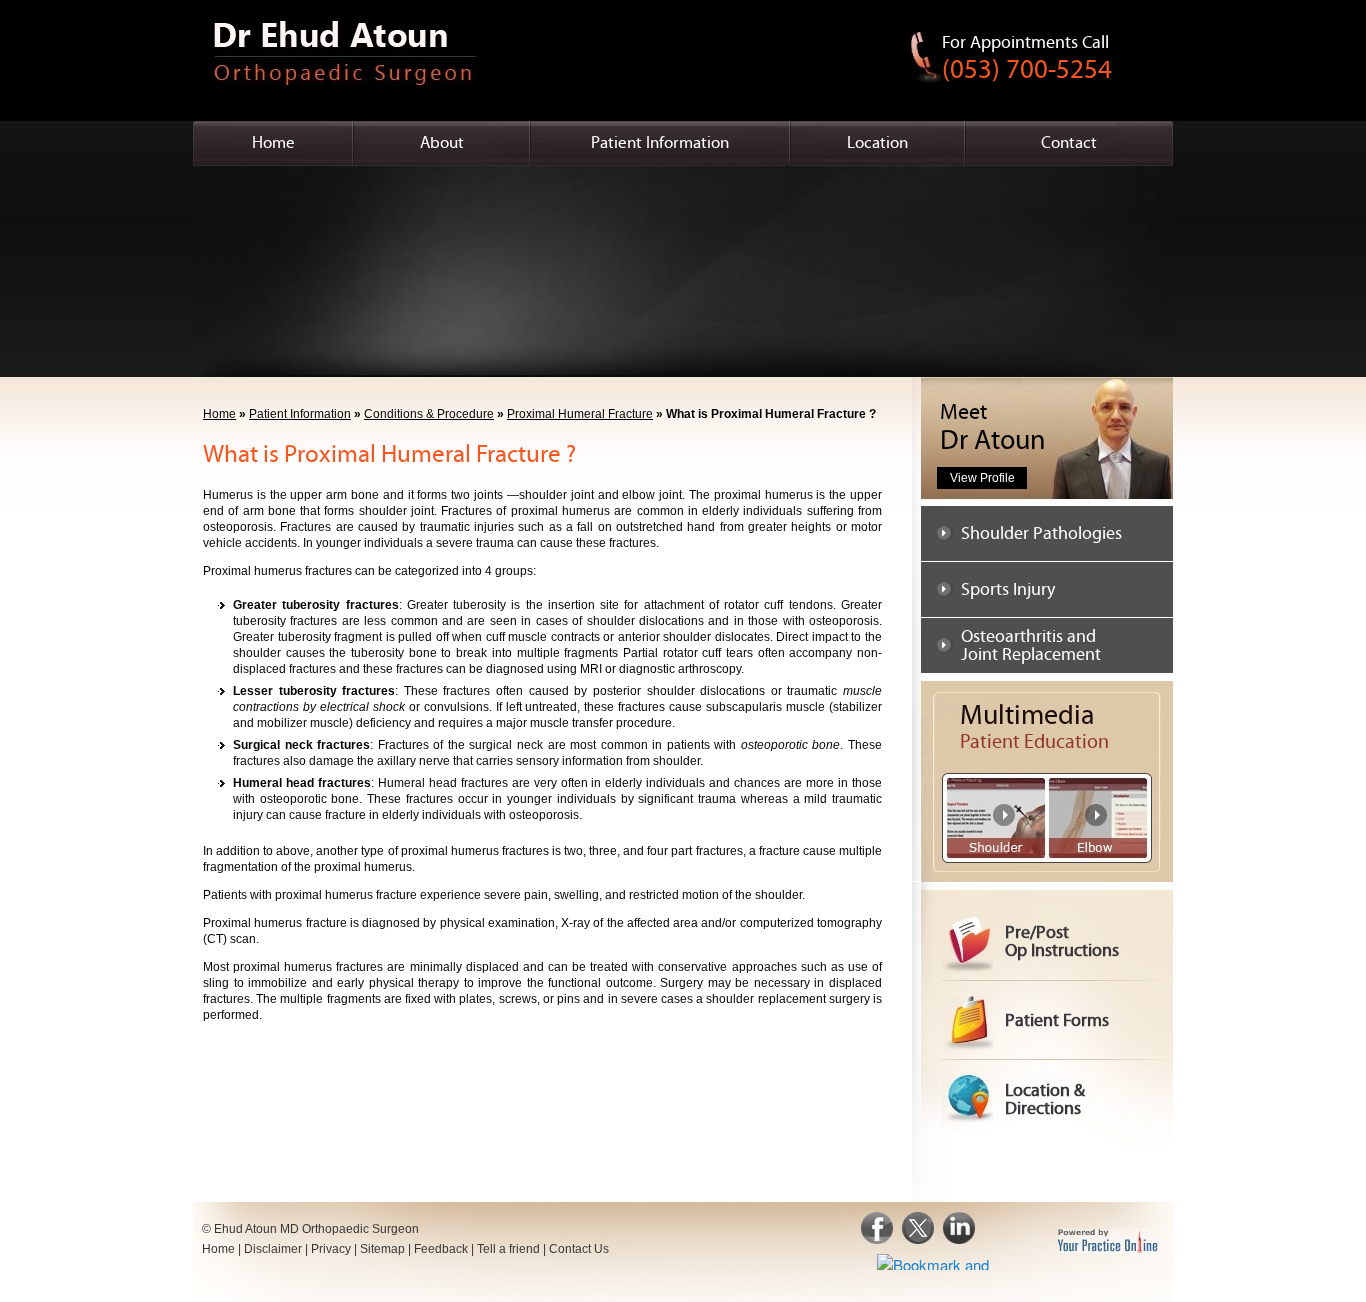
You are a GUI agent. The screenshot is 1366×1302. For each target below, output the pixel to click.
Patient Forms (1057, 1020)
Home (273, 143)
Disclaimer (273, 1249)
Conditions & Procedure (429, 414)
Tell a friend (508, 1249)
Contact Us (579, 1249)
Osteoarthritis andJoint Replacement (1031, 645)
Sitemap (382, 1249)
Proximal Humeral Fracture (580, 414)
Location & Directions (1045, 1099)
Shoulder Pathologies (1041, 533)
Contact (1069, 143)
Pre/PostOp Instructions (1062, 941)
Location (877, 143)
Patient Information (660, 143)
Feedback (441, 1249)
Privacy (331, 1249)
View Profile (982, 478)
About (442, 143)
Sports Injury (1008, 589)
